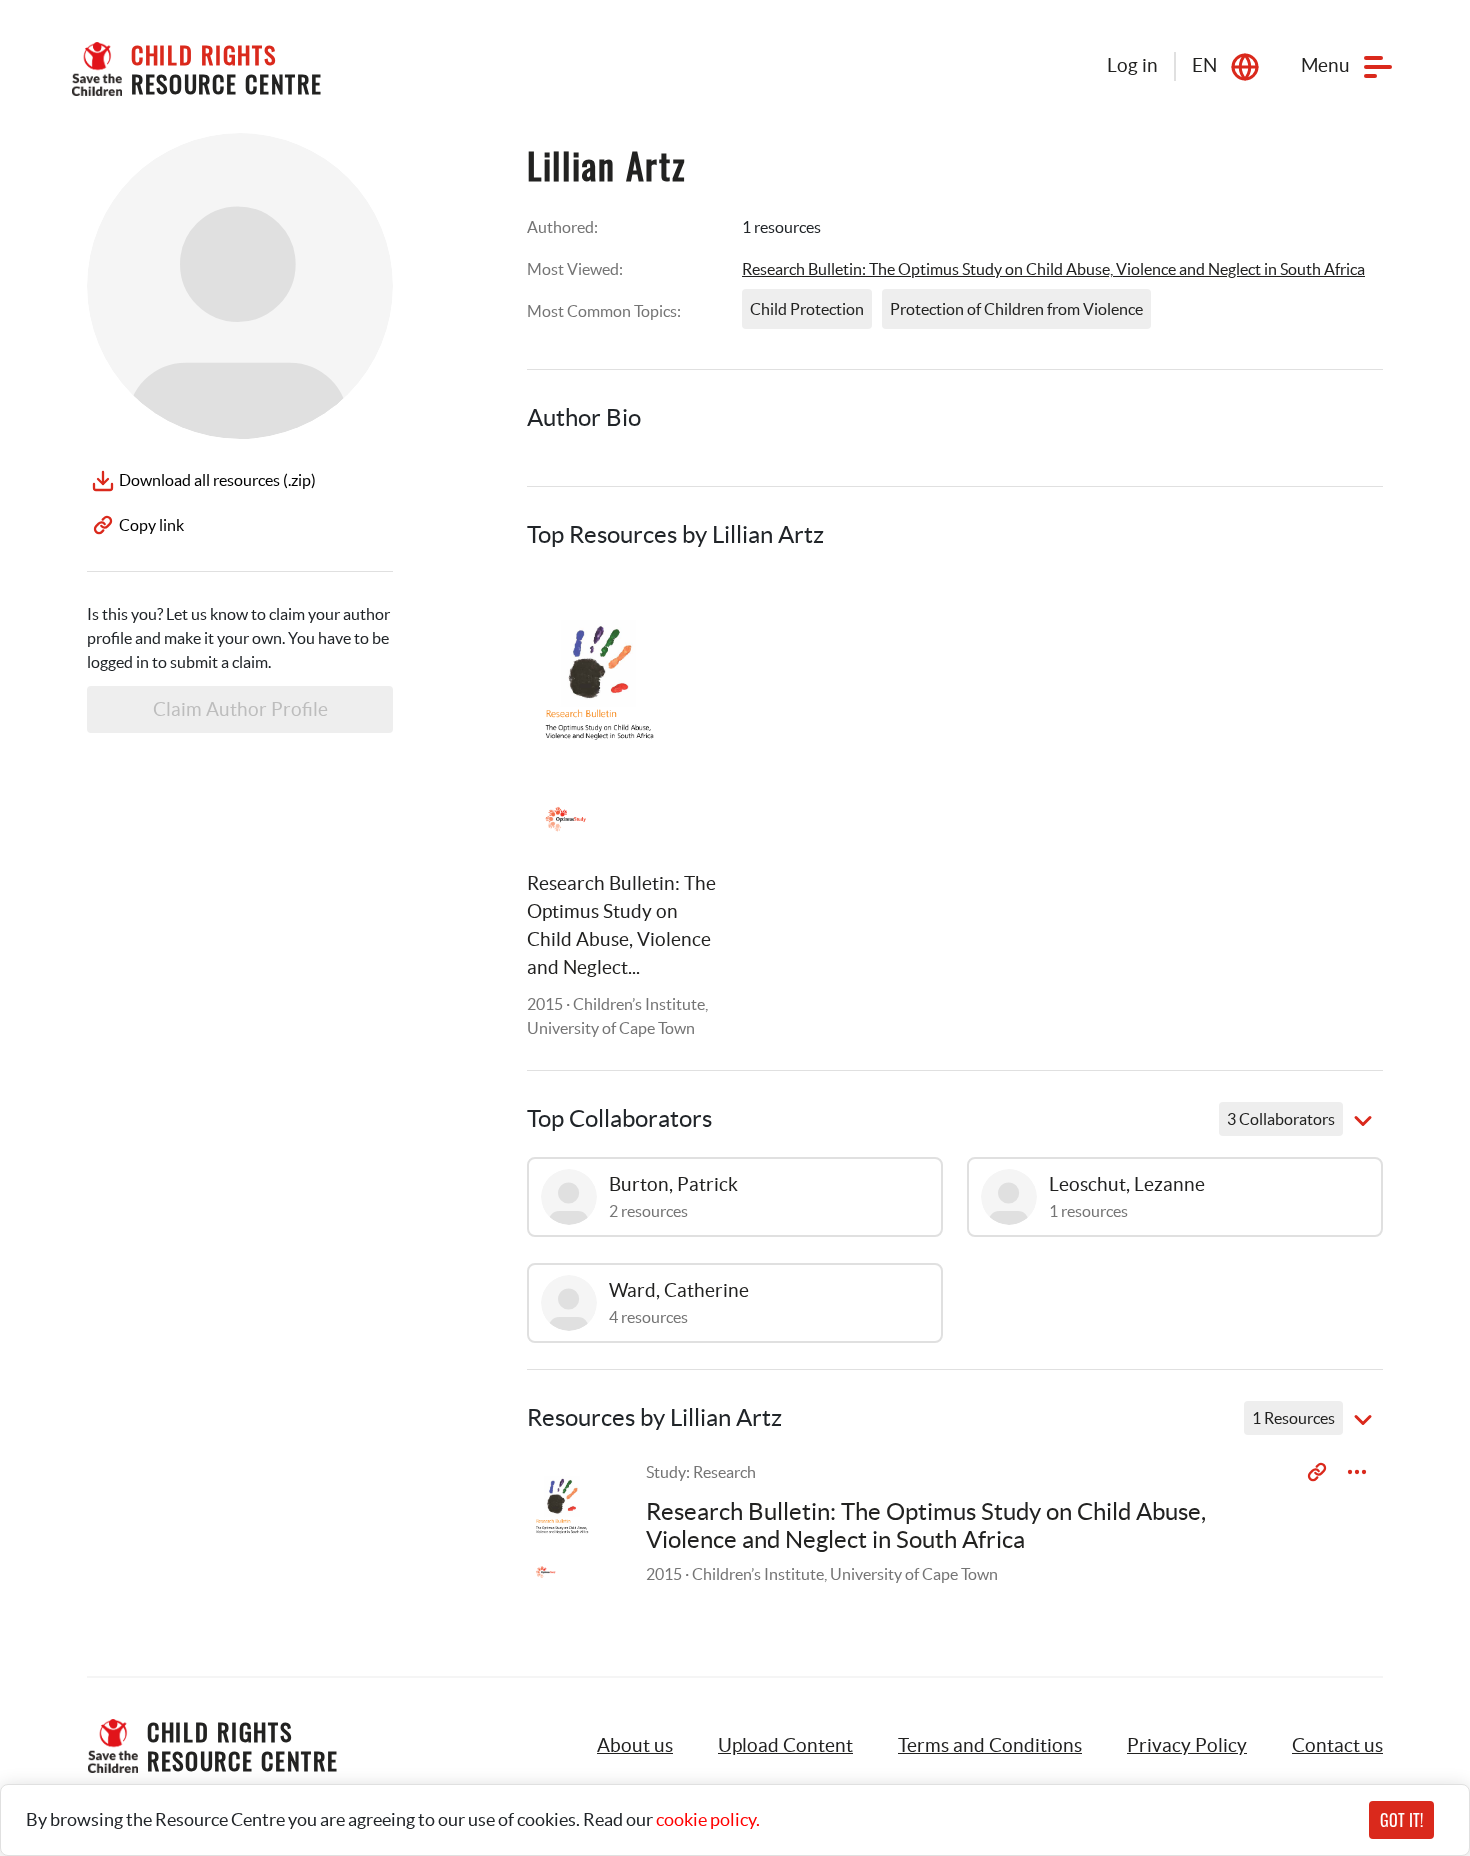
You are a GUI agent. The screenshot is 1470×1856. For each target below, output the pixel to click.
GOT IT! (1401, 1820)
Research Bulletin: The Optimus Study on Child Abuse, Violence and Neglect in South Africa (1053, 269)
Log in (1132, 65)
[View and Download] (1357, 1472)
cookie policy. (708, 1819)
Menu (1325, 65)
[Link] (683, 613)
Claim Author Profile (240, 709)
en (1204, 65)
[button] (785, 1746)
